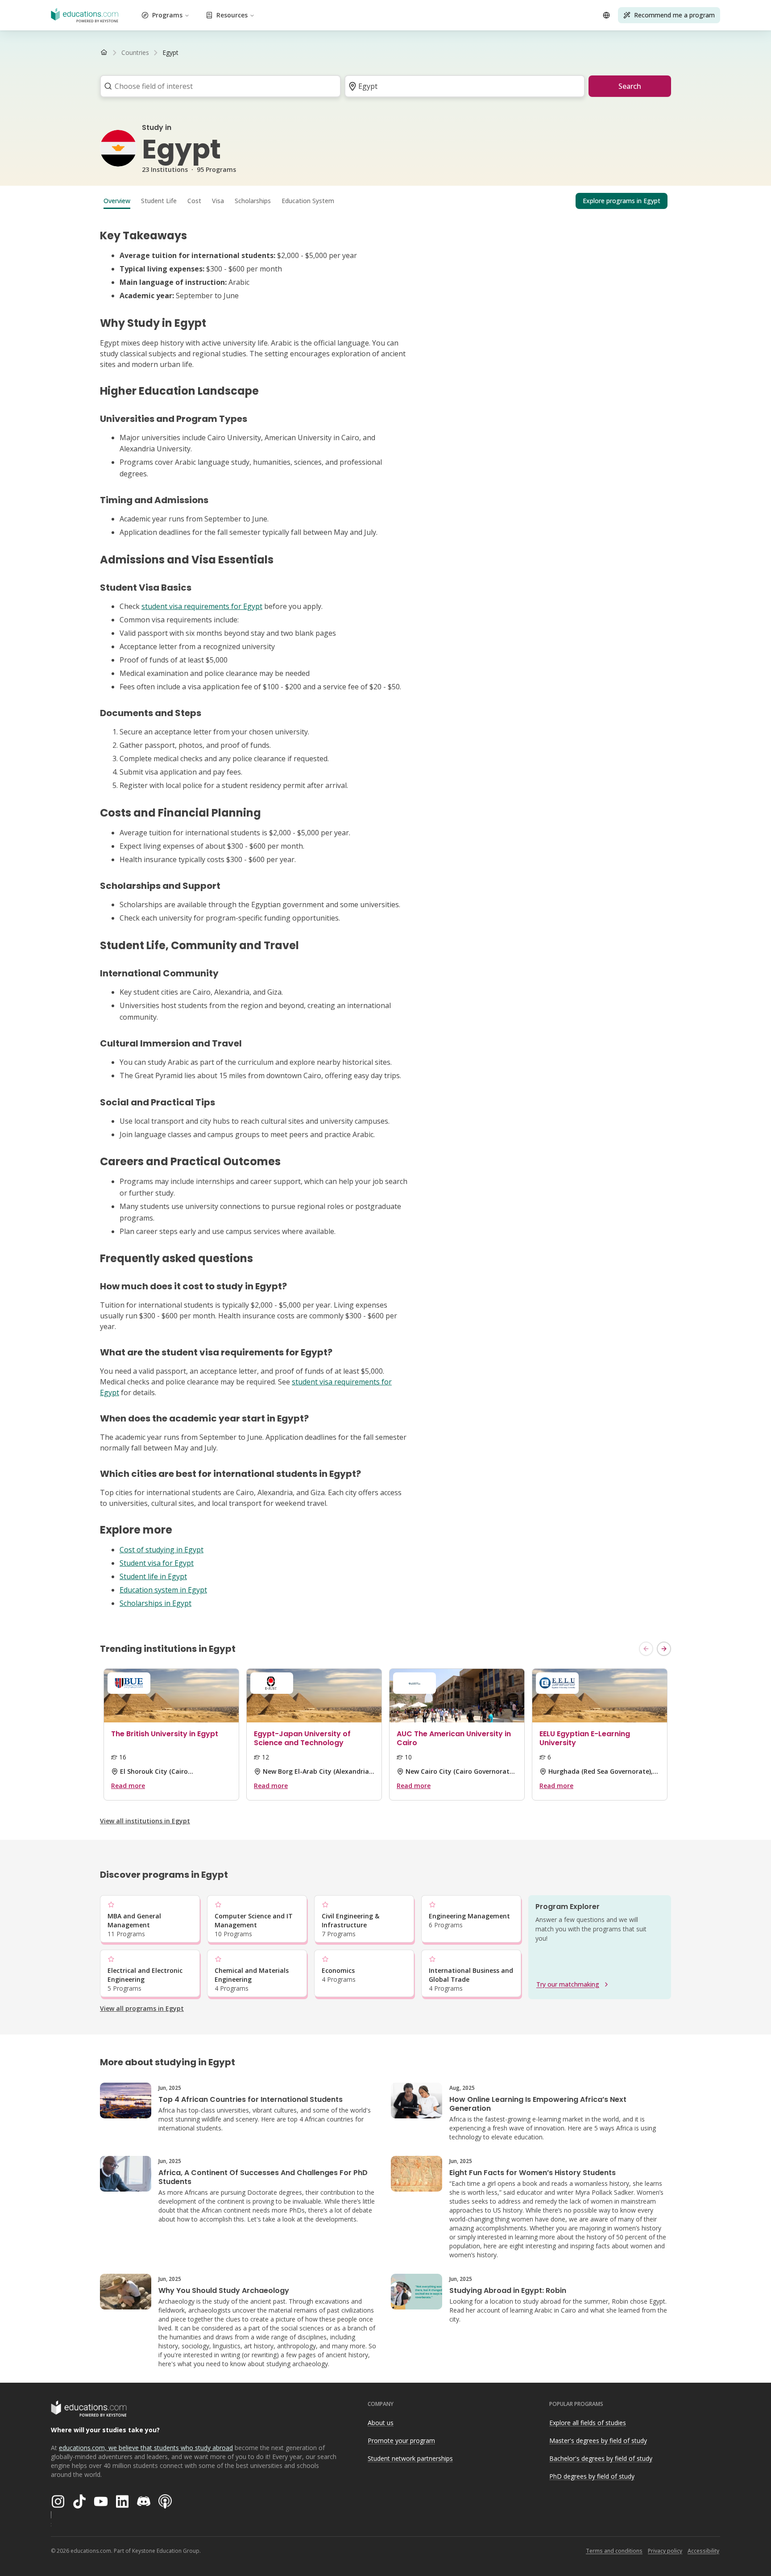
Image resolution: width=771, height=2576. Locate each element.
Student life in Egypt (153, 1576)
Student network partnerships (410, 2458)
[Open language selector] (606, 15)
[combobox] (218, 86)
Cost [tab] (194, 201)
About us (381, 2423)
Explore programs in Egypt (622, 201)
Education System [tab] (308, 201)
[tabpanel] (385, 919)
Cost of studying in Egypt (162, 1550)
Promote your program (401, 2441)
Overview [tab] (117, 201)
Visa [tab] (218, 201)
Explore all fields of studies (588, 2423)
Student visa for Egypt (157, 1563)
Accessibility (703, 2551)
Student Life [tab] (159, 201)
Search (630, 86)
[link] (170, 53)
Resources (232, 15)
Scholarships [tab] (253, 201)
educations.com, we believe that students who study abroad (146, 2448)
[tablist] (385, 201)
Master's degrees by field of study (598, 2441)
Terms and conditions (614, 2551)
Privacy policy (665, 2551)
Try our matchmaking (568, 1984)
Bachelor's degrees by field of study (601, 2458)
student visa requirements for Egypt (202, 606)
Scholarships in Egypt (155, 1603)
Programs (167, 15)
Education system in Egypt (163, 1590)
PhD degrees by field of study (592, 2476)
